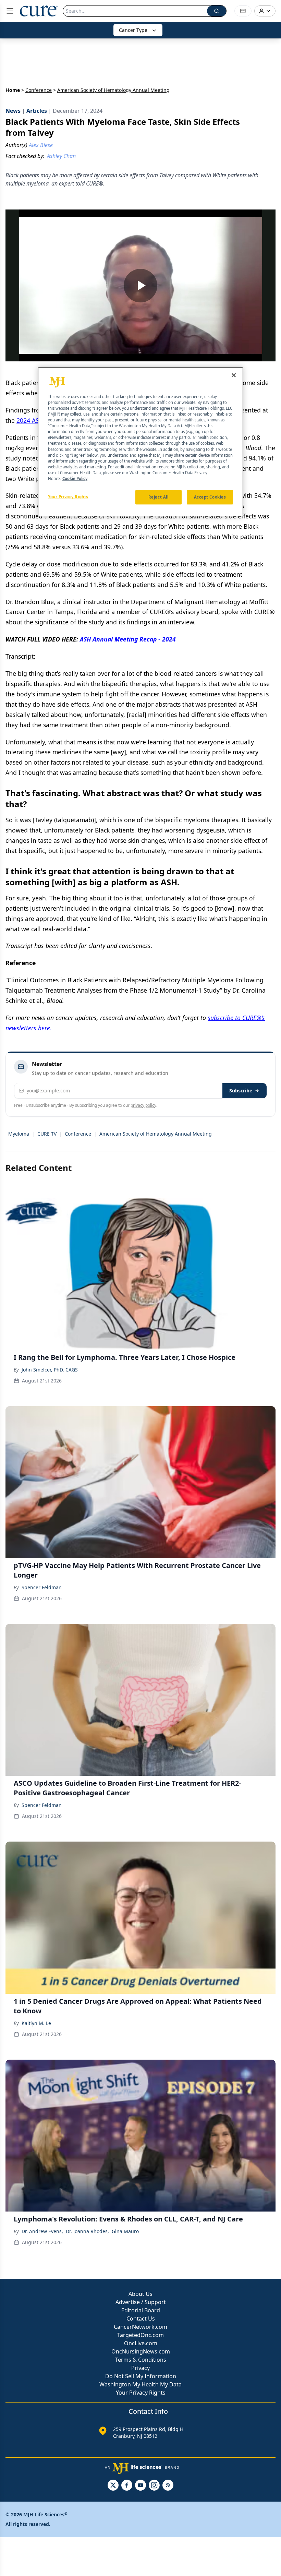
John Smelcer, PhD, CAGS (50, 1370)
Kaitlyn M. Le (36, 2023)
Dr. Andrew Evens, (42, 2231)
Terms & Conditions (141, 2360)
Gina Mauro (125, 2231)
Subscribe (241, 1091)
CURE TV (47, 1134)
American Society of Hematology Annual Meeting (156, 1134)
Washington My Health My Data (140, 2384)
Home (13, 90)
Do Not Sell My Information (141, 2376)
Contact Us (141, 2319)
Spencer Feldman (42, 1587)
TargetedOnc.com (140, 2335)
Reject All (158, 497)
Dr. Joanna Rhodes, (87, 2231)
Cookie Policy (75, 478)
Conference (39, 90)
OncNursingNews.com (141, 2351)
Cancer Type (133, 30)
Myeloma (19, 1134)
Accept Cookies (210, 497)
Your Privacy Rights (141, 2393)
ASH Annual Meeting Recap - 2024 (128, 639)
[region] (140, 442)
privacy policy (143, 1105)
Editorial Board (141, 2310)
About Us (140, 2294)
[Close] (234, 375)
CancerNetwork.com (140, 2327)
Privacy (140, 2368)
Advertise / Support (141, 2302)
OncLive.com (141, 2343)
